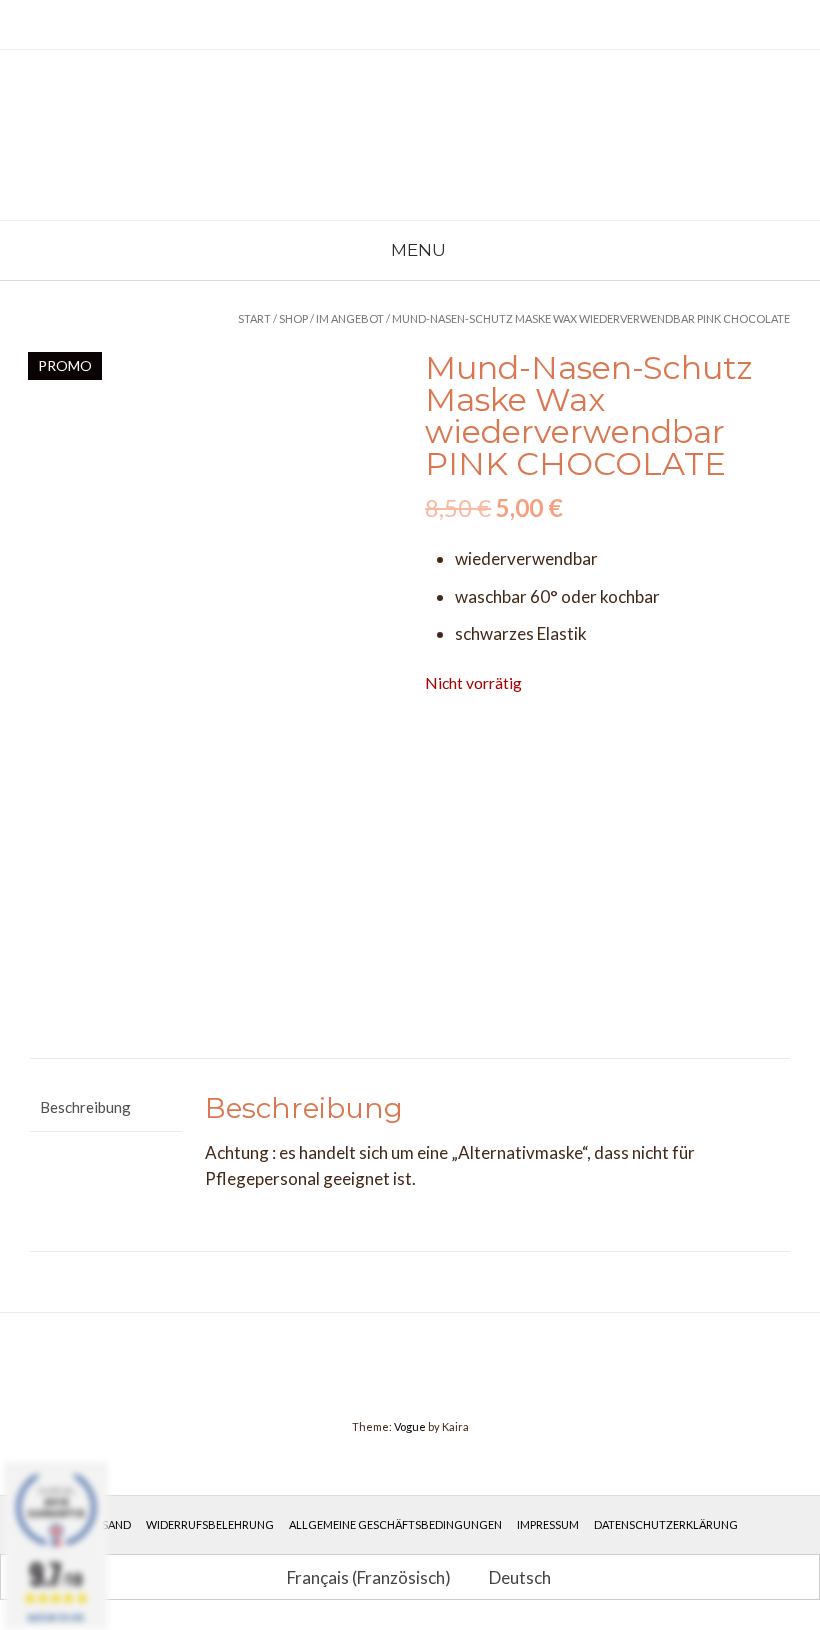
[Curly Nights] (150, 135)
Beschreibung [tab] (85, 1107)
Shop (293, 318)
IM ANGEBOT (350, 318)
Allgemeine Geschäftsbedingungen (395, 1524)
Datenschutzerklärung (666, 1524)
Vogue (410, 1426)
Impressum (548, 1524)
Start (254, 318)
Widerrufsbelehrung (210, 1524)
